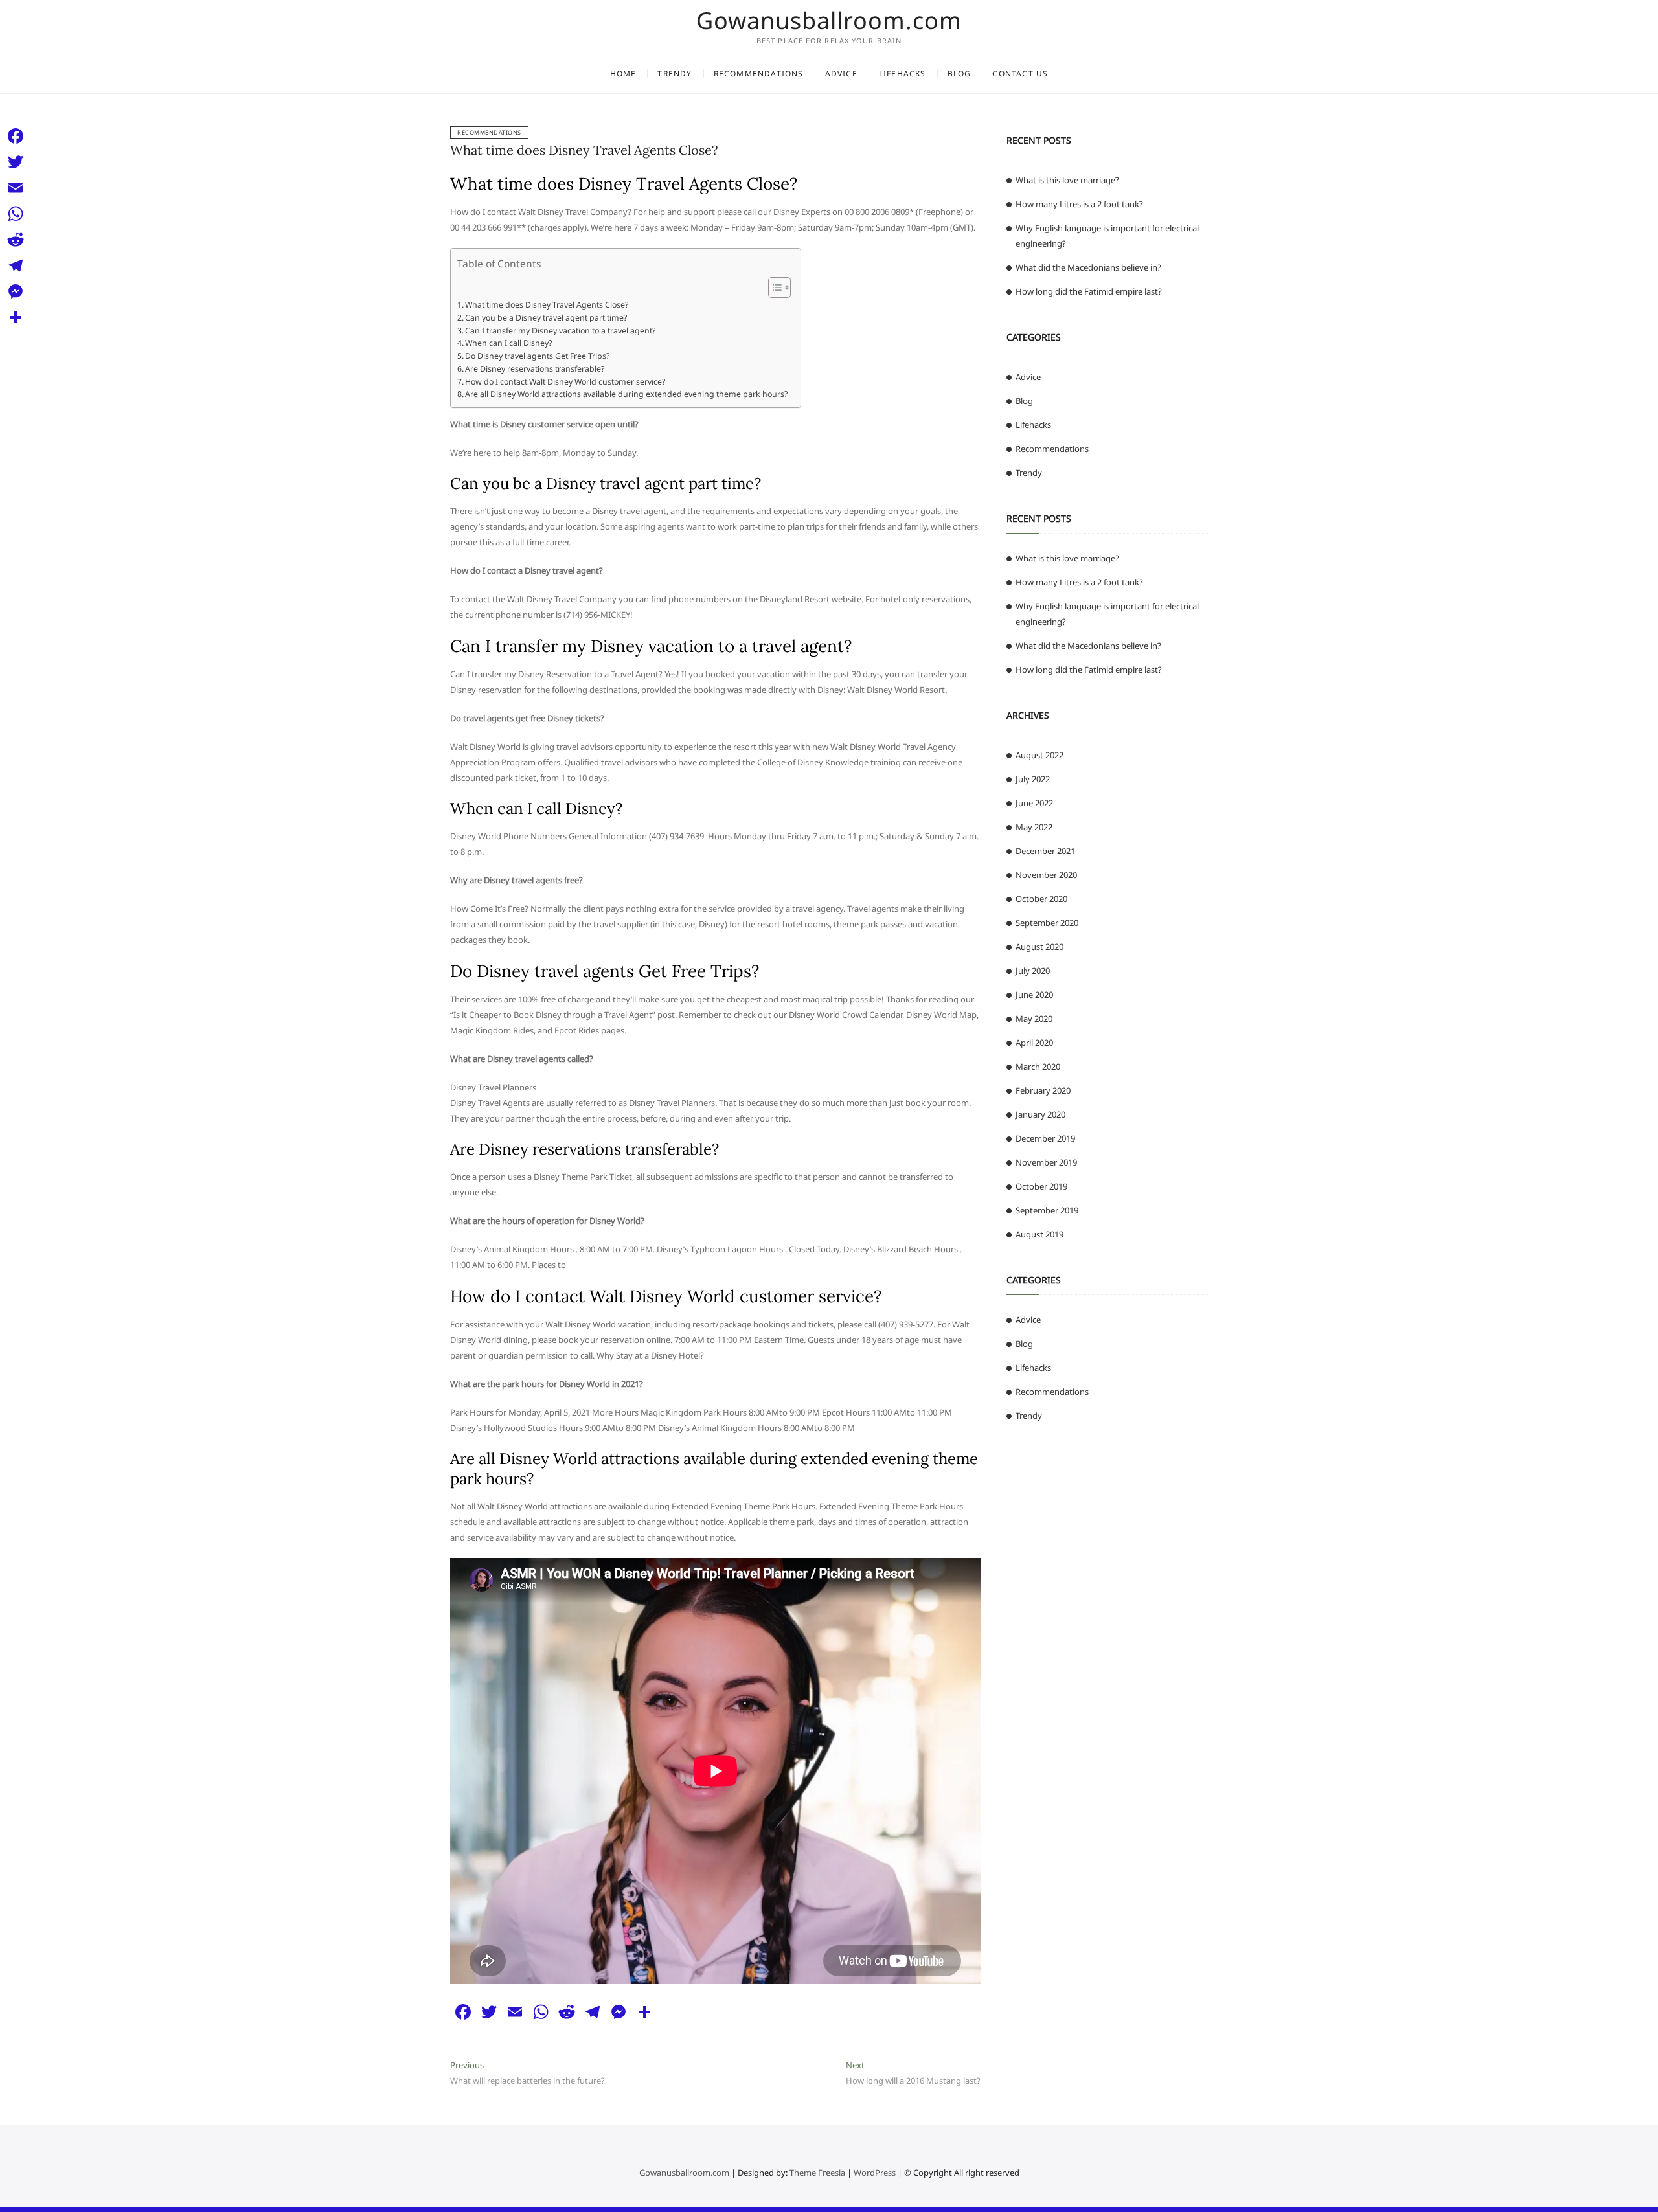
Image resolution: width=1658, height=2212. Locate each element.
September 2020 (1047, 923)
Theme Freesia (817, 2172)
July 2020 (1033, 971)
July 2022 (1033, 779)
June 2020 (1034, 995)
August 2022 (1039, 755)
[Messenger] (16, 291)
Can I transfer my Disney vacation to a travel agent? (560, 331)
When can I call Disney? (508, 343)
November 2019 (1046, 1162)
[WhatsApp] (16, 214)
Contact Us (1020, 73)
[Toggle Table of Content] (773, 288)
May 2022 (1034, 827)
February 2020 (1043, 1090)
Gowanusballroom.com (829, 21)
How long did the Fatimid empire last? (1089, 291)
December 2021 (1045, 851)
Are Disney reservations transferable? (535, 369)
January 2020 (1040, 1114)
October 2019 (1041, 1186)
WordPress (875, 2172)
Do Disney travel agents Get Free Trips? (537, 356)
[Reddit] (16, 240)
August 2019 (1039, 1234)
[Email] (16, 188)
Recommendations (759, 73)
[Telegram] (16, 265)
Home (623, 73)
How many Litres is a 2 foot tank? (1079, 204)
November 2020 (1046, 875)
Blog (960, 73)
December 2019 (1045, 1138)
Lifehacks (903, 73)
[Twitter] (16, 162)
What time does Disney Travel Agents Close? (584, 150)
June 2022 (1034, 803)
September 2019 (1047, 1210)
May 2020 (1034, 1019)
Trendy (675, 73)
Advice (841, 73)
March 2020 (1038, 1066)
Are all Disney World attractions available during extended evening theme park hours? (626, 394)
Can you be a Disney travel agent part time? (546, 318)
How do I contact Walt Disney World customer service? (565, 382)
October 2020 (1041, 899)
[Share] (16, 317)
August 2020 (1039, 947)
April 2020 (1034, 1043)
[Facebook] (16, 136)
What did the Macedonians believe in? (1088, 267)
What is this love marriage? (1067, 180)
